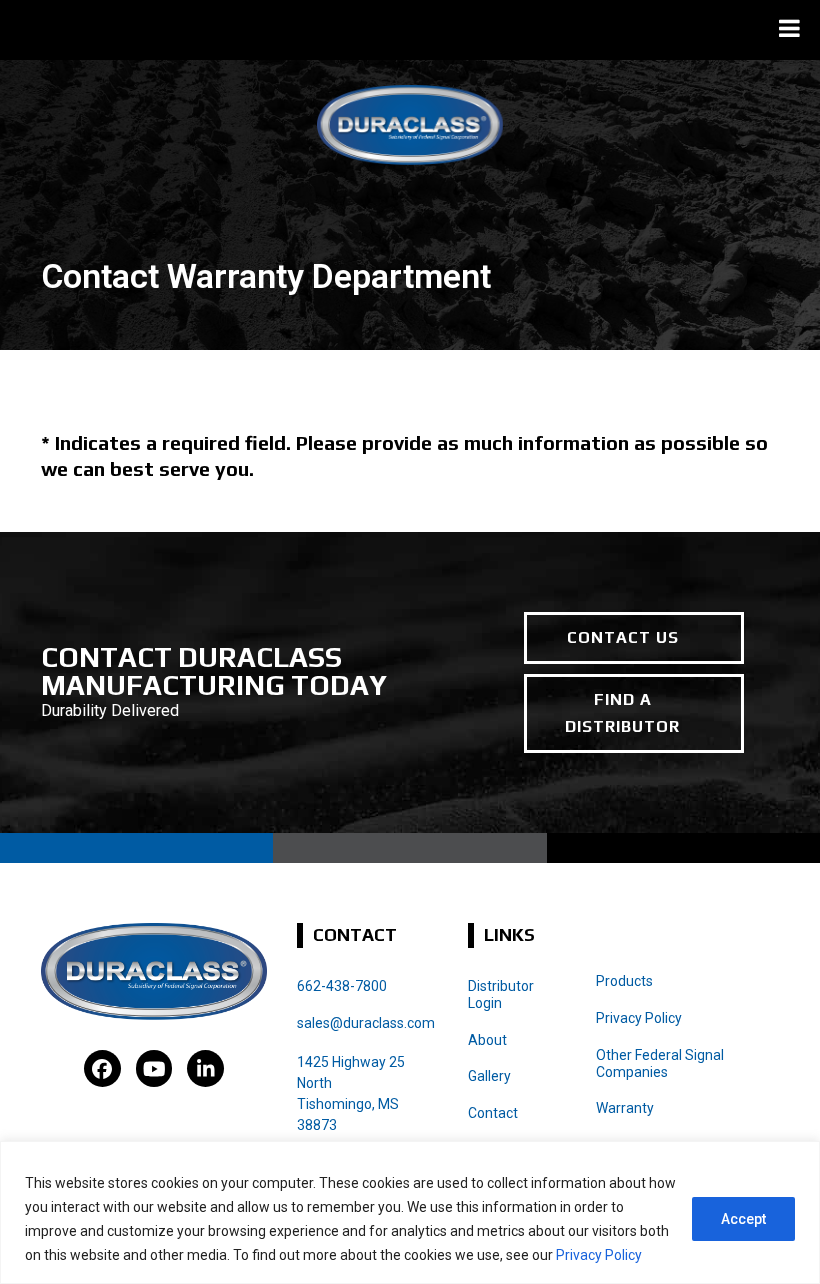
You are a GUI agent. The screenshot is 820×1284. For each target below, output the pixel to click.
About (487, 1040)
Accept (743, 1219)
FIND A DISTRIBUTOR (622, 712)
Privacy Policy (599, 1255)
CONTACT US (623, 637)
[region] (410, 1212)
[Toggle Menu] (789, 28)
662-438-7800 (342, 986)
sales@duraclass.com (366, 1023)
